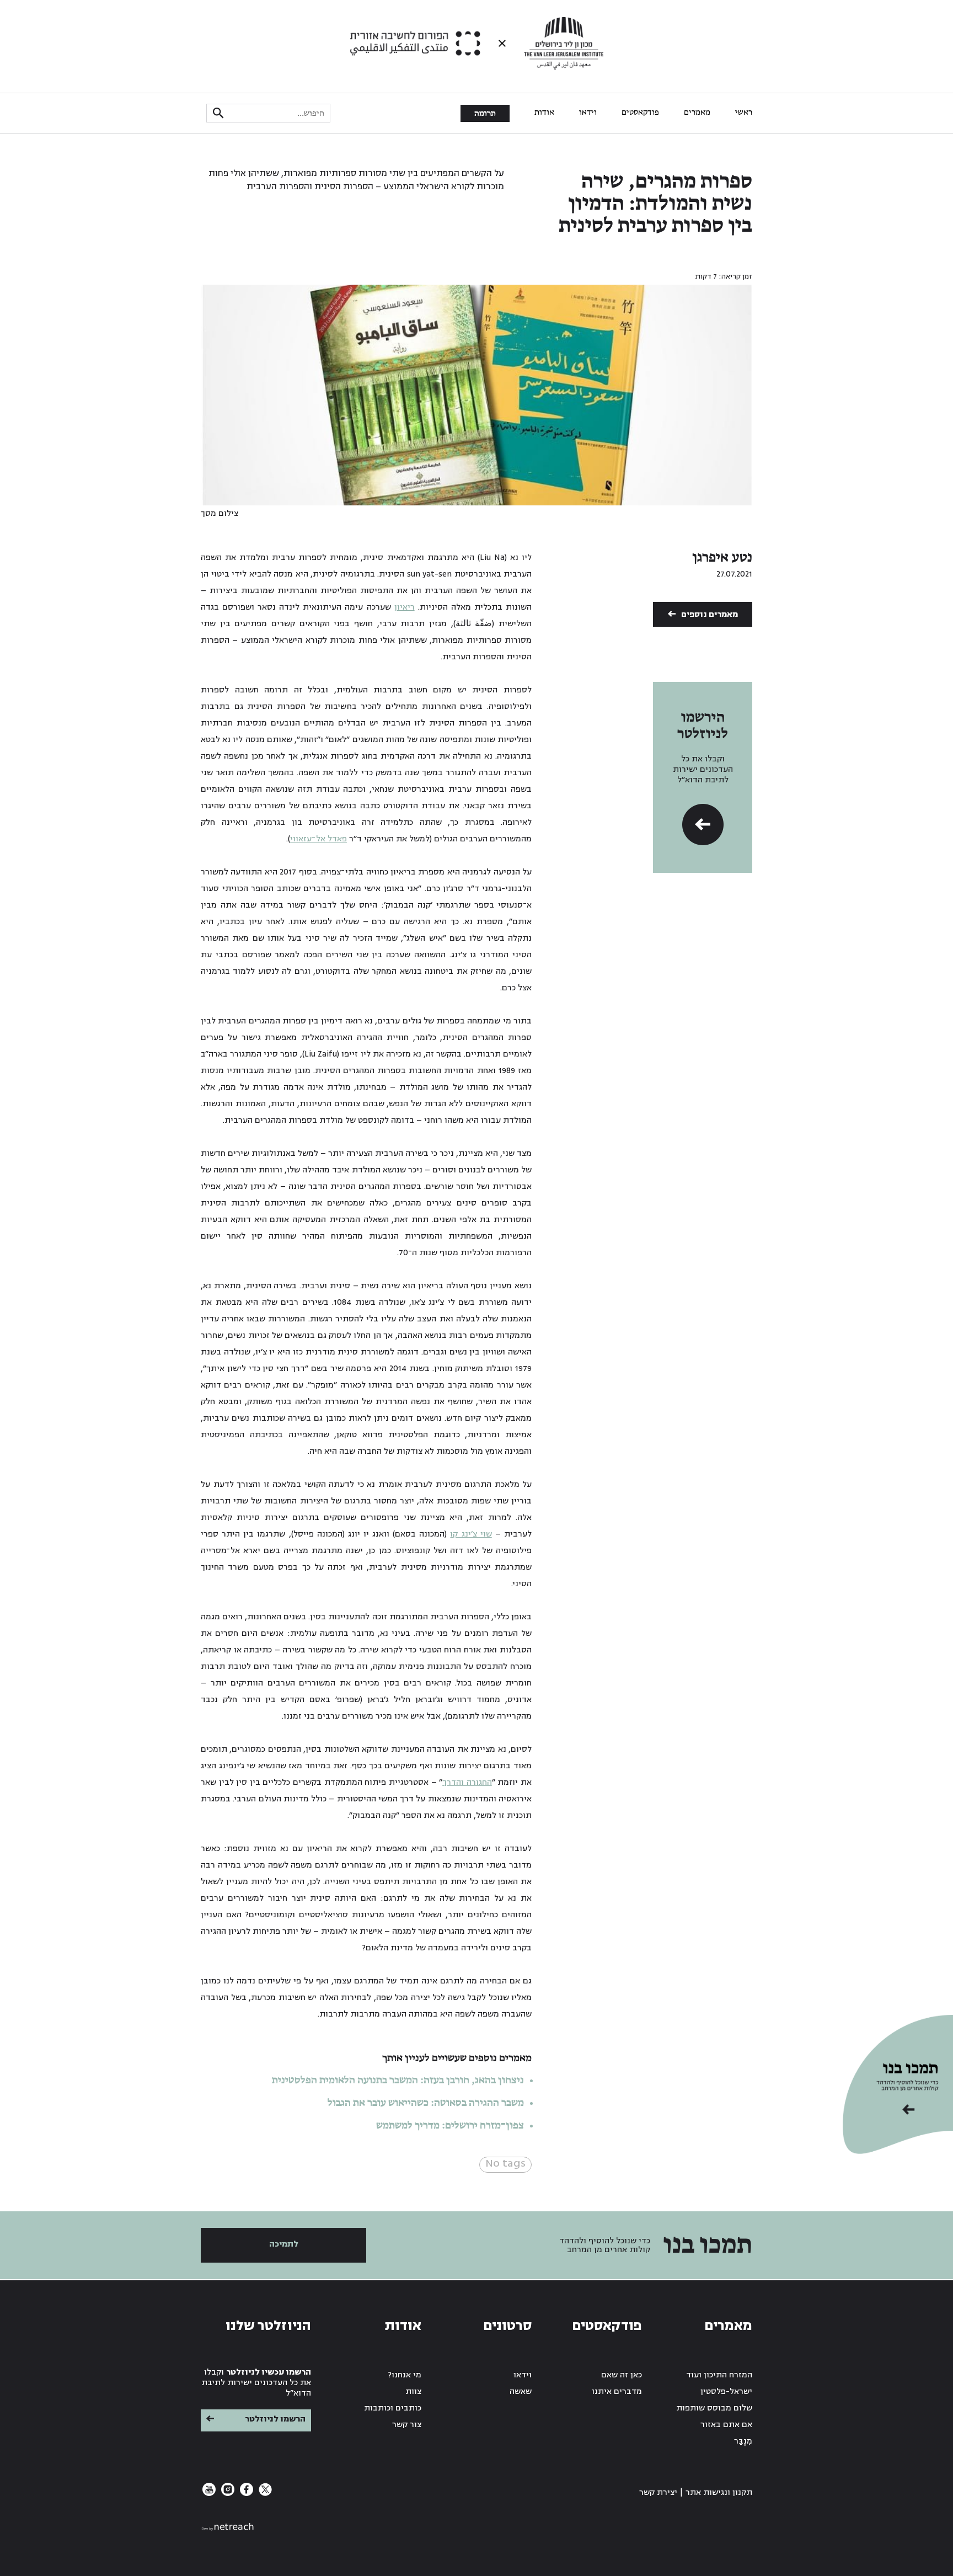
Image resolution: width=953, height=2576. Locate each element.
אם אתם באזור (726, 2425)
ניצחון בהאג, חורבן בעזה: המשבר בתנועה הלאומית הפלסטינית (398, 2081)
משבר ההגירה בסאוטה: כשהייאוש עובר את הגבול (426, 2103)
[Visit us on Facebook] (245, 2494)
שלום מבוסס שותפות (714, 2408)
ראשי (744, 113)
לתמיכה (284, 2244)
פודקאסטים (640, 113)
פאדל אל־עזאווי (318, 839)
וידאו (588, 113)
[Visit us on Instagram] (227, 2494)
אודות (544, 113)
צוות (413, 2391)
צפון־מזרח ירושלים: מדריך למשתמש (449, 2126)
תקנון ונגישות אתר (719, 2492)
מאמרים (697, 113)
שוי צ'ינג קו (471, 1534)
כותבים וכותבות (393, 2408)
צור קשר (407, 2425)
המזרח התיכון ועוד (719, 2375)
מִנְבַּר (743, 2441)
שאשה (521, 2391)
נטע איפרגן (722, 558)
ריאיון (405, 607)
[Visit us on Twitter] (264, 2494)
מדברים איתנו (617, 2391)
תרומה (485, 114)
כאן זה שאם (622, 2375)
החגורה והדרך (467, 1782)
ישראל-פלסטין (726, 2391)
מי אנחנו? (405, 2375)
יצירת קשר (658, 2492)
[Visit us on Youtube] (209, 2494)
